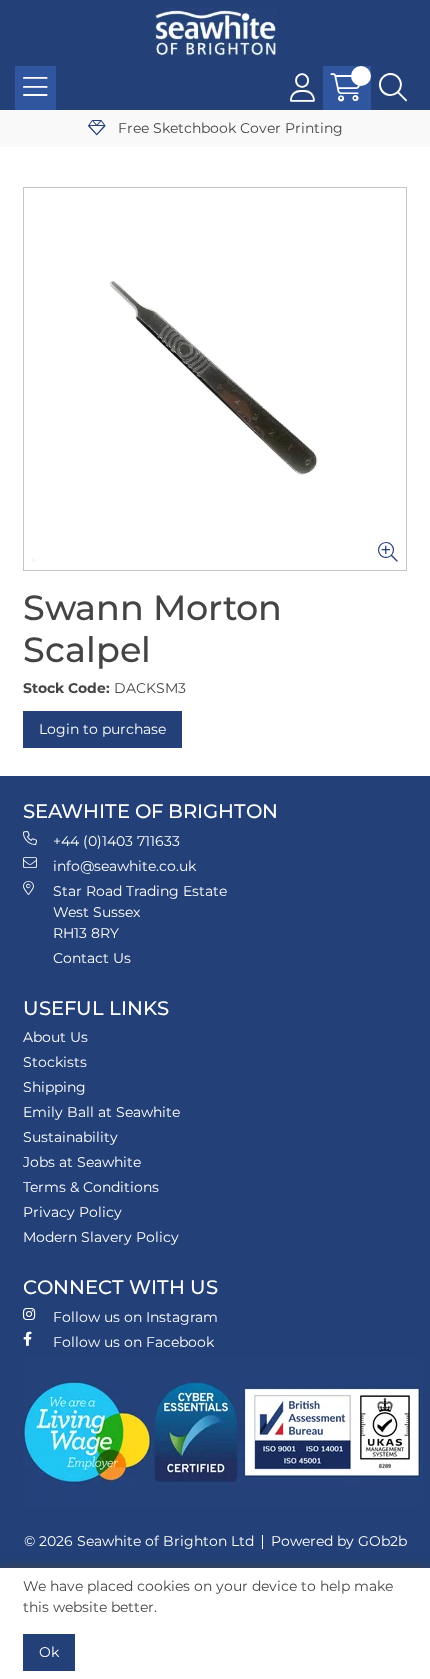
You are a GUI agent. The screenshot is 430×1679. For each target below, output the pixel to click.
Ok (49, 1652)
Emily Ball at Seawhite (101, 1112)
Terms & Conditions (91, 1187)
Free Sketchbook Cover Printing (228, 128)
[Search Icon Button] (393, 88)
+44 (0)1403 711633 (116, 841)
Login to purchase (102, 729)
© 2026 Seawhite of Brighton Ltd (139, 1541)
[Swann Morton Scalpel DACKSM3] (215, 379)
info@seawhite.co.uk (124, 866)
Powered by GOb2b (339, 1541)
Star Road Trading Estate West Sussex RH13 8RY (140, 912)
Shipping (54, 1087)
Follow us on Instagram (135, 1317)
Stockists (55, 1062)
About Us (55, 1037)
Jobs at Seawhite (82, 1162)
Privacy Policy (72, 1212)
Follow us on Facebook (133, 1342)
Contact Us (92, 958)
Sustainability (70, 1137)
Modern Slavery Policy (101, 1237)
